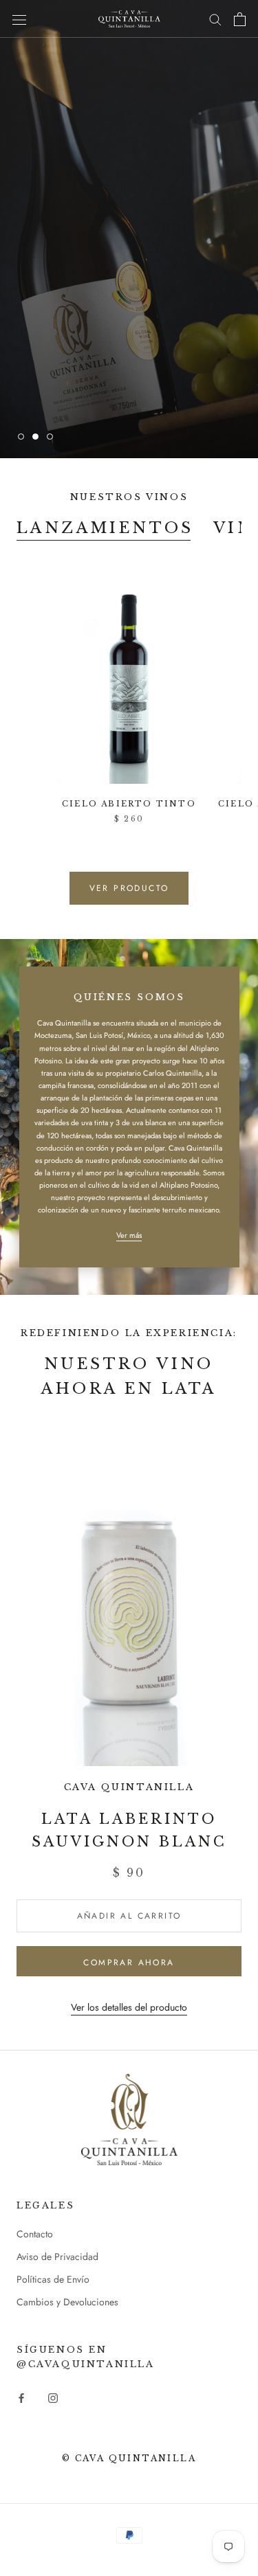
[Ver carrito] (240, 19)
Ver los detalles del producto (129, 2007)
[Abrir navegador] (19, 19)
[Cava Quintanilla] (129, 2120)
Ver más (129, 1235)
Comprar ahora (129, 1963)
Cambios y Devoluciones (67, 2302)
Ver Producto (129, 888)
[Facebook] (21, 2398)
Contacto (35, 2234)
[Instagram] (53, 2398)
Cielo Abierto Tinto (129, 804)
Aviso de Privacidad (57, 2257)
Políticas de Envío (53, 2279)
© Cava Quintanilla (129, 2458)
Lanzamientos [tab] (105, 528)
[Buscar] (215, 19)
